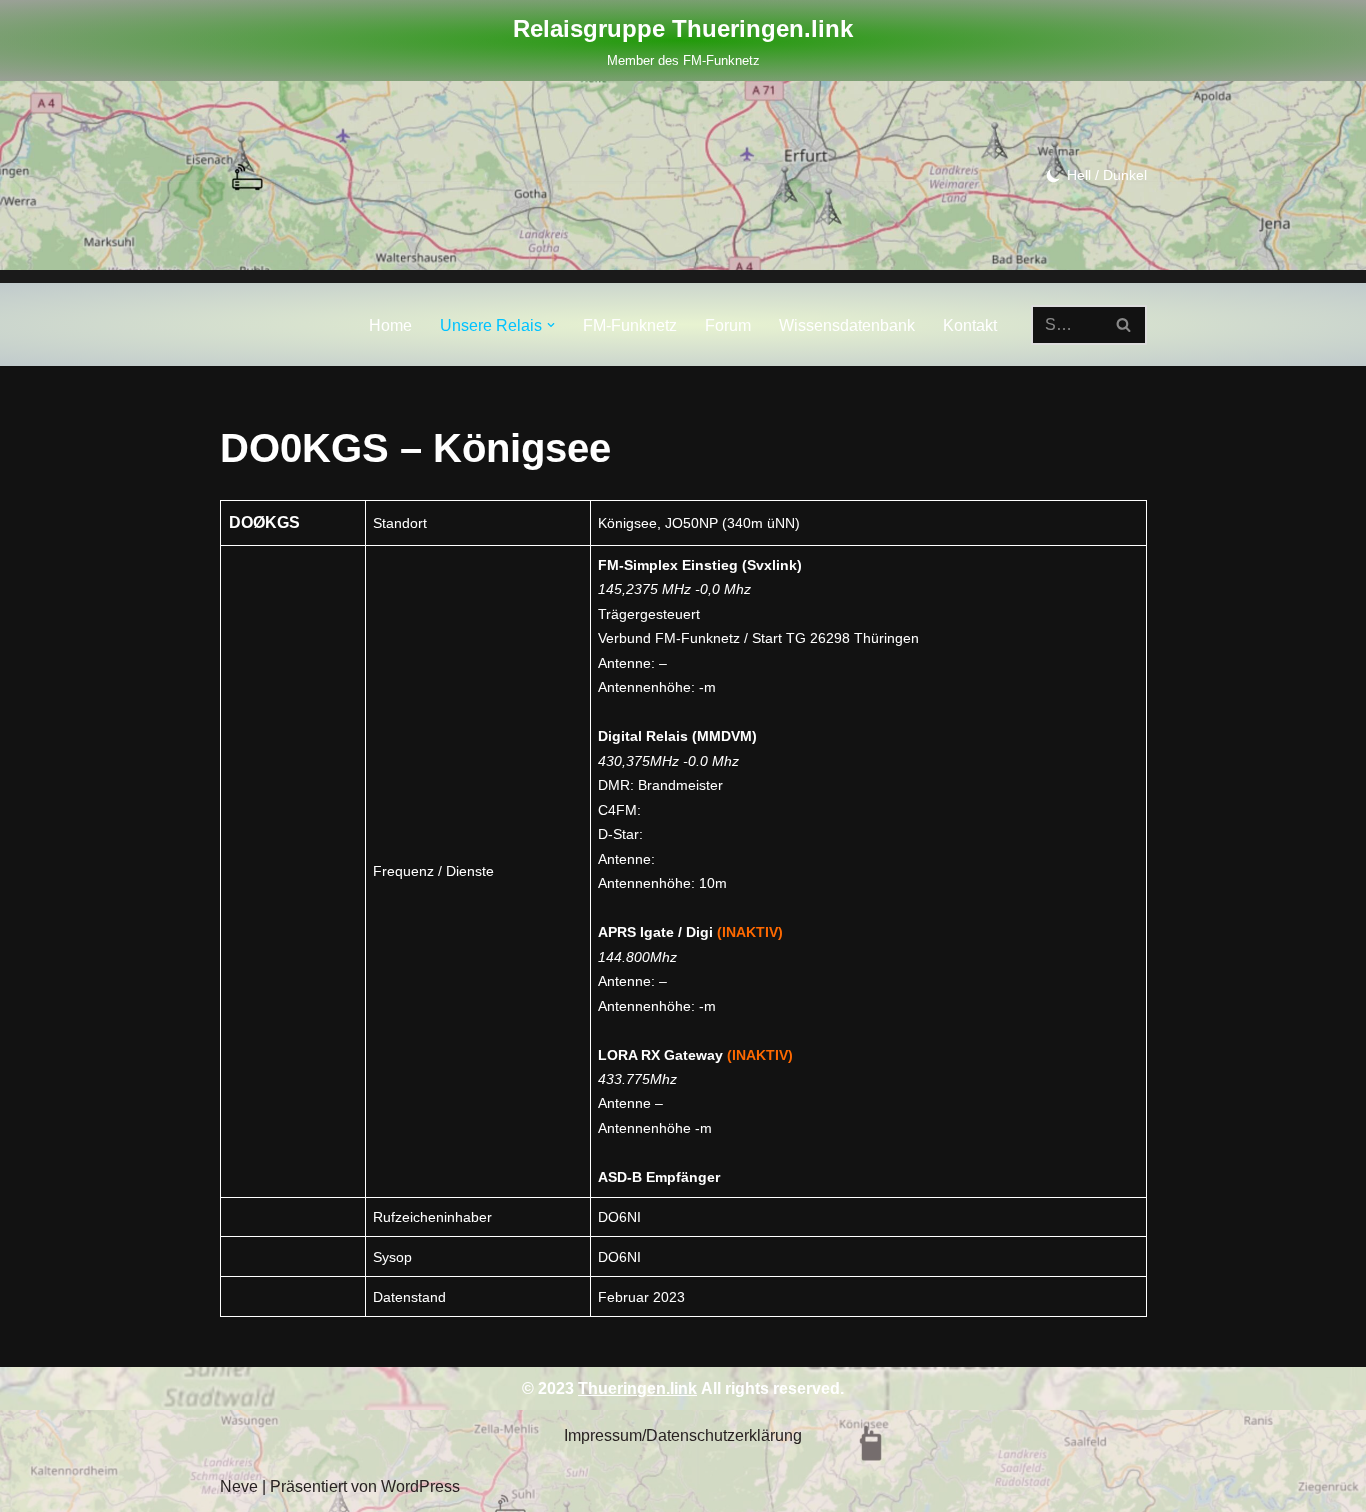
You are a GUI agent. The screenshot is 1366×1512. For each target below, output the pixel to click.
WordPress (420, 1486)
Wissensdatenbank (847, 325)
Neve (239, 1486)
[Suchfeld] (1124, 325)
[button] (551, 325)
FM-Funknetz (630, 325)
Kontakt (970, 325)
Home (390, 325)
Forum (728, 325)
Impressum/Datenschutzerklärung (683, 1435)
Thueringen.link (637, 1388)
